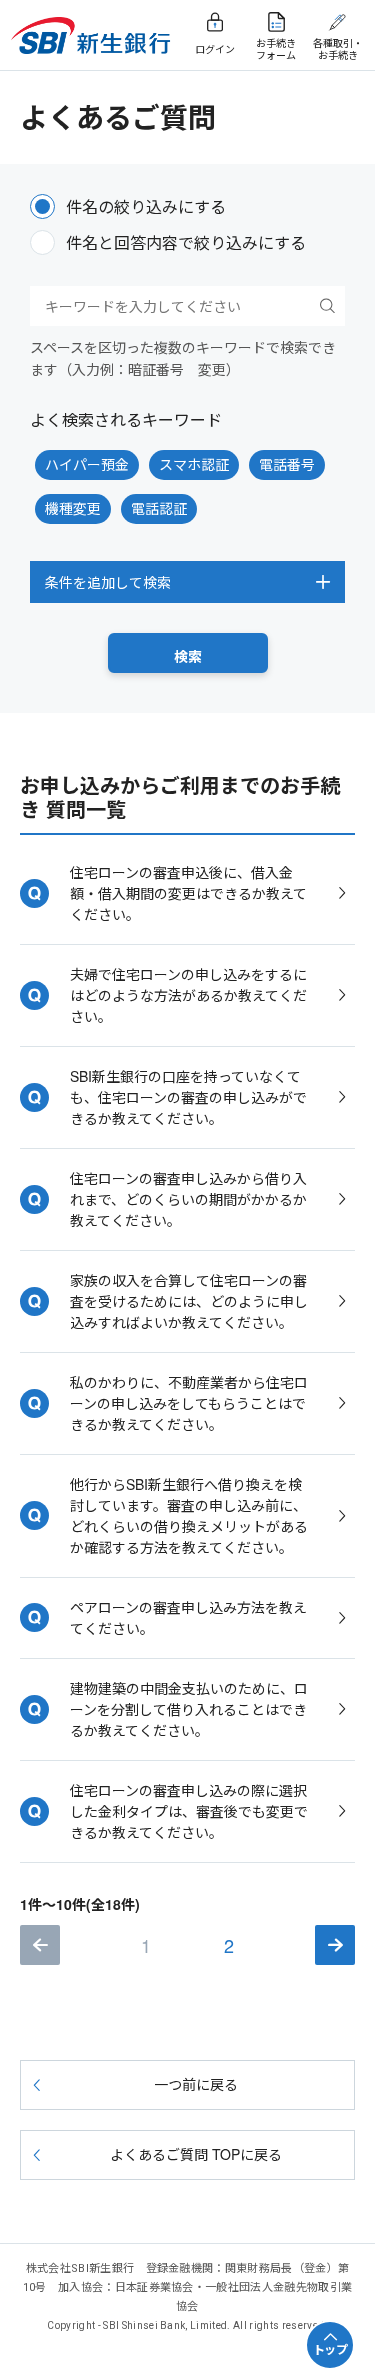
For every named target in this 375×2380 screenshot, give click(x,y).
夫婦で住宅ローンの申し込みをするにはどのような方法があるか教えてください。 (188, 995)
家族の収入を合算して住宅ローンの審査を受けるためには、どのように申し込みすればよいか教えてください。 (189, 1301)
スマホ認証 (194, 464)
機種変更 (73, 508)
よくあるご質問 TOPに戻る (196, 2154)
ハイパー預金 (87, 464)
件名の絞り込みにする (146, 206)
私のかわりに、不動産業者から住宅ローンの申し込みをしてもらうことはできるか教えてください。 (189, 1403)
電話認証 (159, 508)
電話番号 (287, 464)
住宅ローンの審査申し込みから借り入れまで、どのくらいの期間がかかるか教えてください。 (188, 1199)
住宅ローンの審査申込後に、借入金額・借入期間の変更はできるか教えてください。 (188, 893)
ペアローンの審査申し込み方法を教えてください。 (188, 1617)
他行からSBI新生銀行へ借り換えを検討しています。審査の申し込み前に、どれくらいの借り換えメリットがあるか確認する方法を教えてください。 (189, 1515)
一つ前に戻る (196, 2084)
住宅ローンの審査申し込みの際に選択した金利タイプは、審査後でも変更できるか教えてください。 (189, 1811)
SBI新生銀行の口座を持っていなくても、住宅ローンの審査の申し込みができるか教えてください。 (188, 1097)
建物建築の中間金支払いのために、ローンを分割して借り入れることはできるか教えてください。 (189, 1709)
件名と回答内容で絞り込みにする (186, 242)
